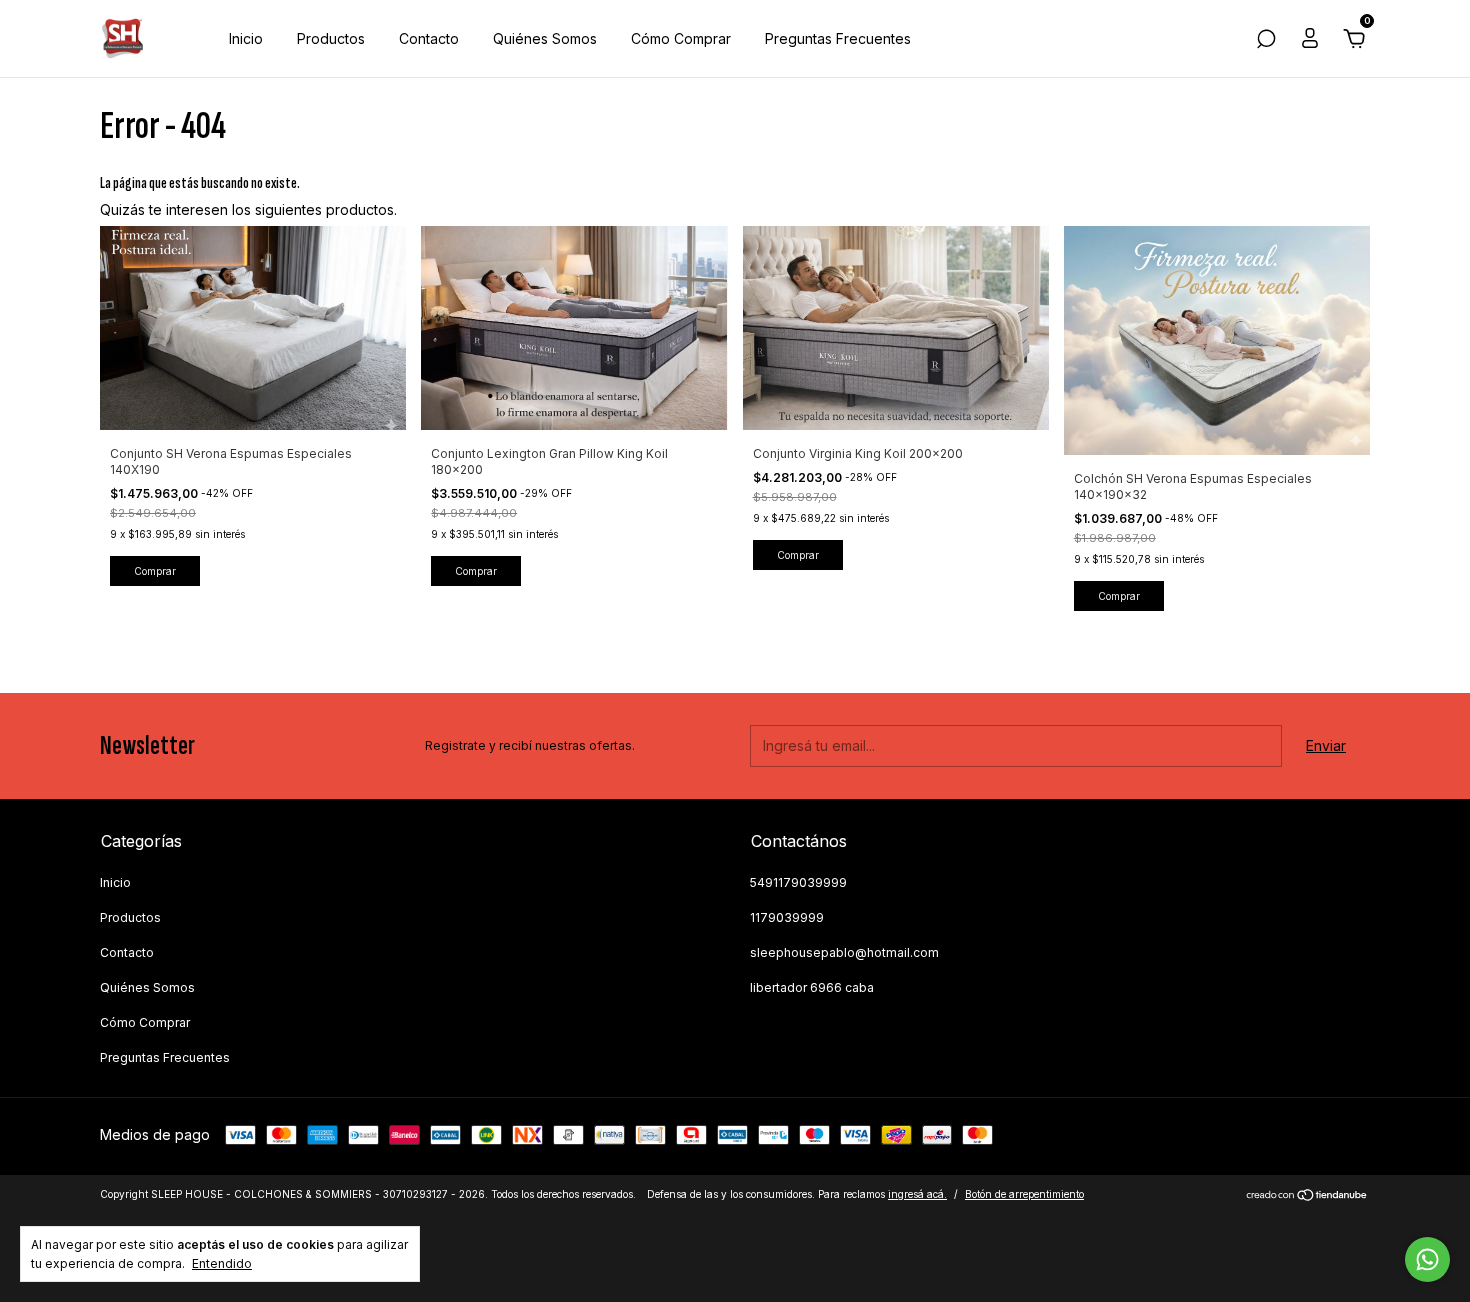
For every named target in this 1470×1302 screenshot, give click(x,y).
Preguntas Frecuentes (838, 38)
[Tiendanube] (1307, 1196)
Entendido (222, 1263)
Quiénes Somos (545, 38)
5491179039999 (798, 882)
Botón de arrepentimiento (1024, 1194)
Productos (331, 38)
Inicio (246, 38)
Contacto (429, 38)
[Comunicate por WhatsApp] (1427, 1259)
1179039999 (787, 917)
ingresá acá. (917, 1194)
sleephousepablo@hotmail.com (844, 952)
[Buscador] (1266, 41)
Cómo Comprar (681, 38)
